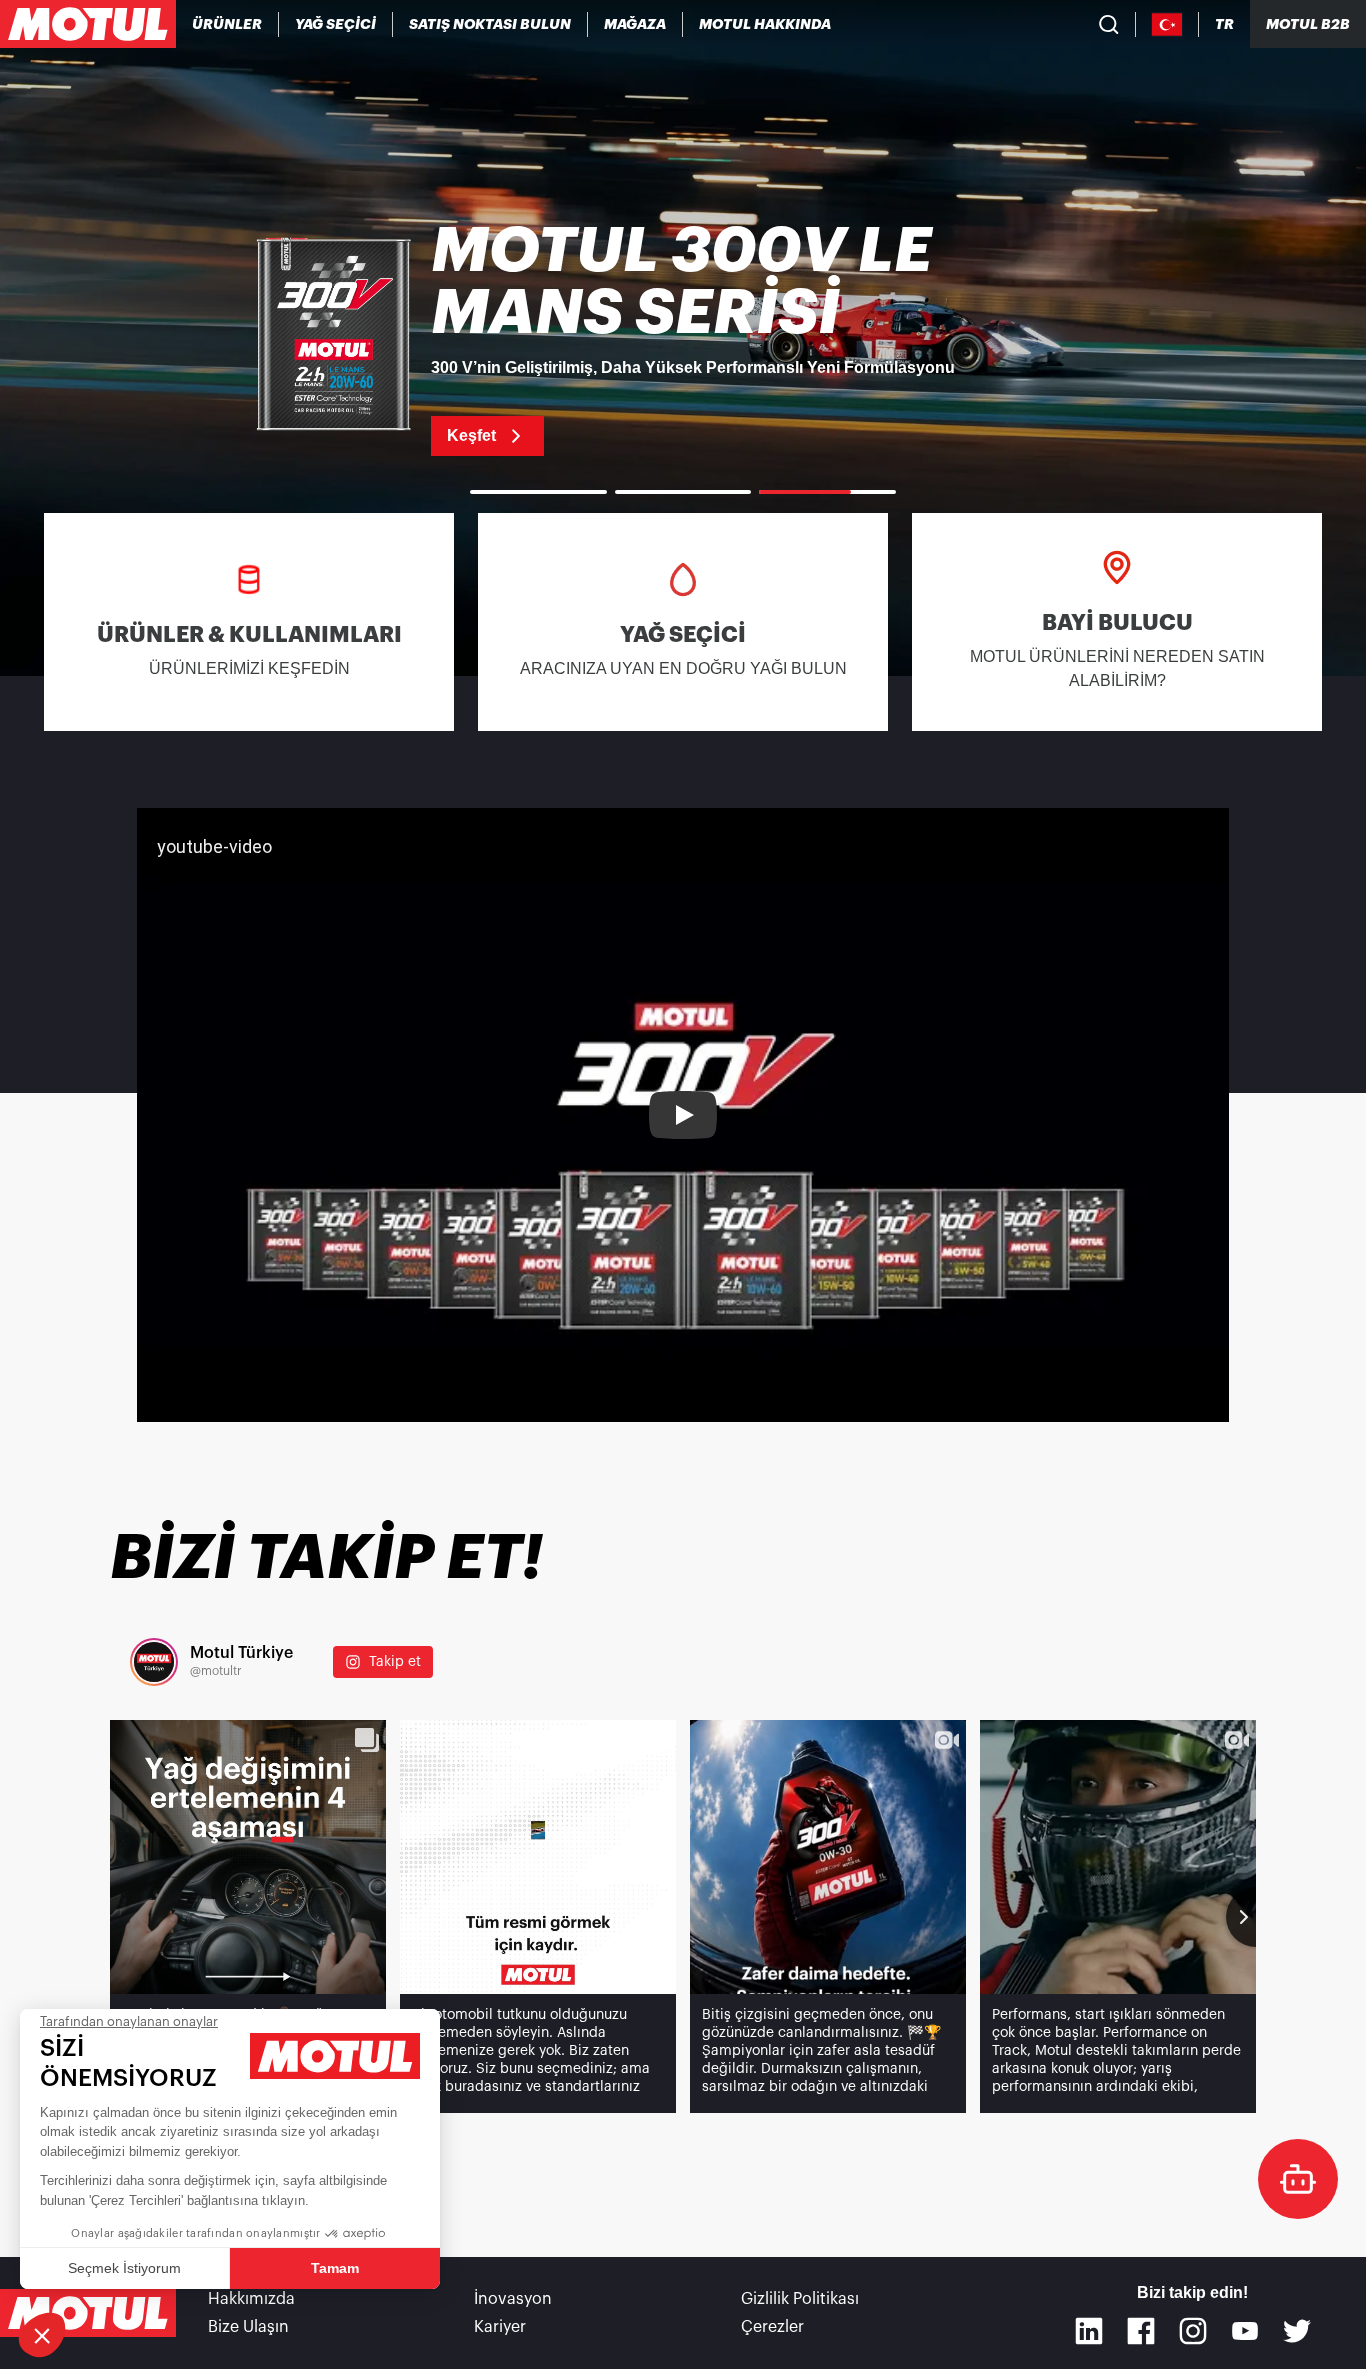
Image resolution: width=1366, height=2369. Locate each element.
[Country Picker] (1167, 24)
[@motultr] (154, 1662)
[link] (635, 24)
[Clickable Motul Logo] (88, 24)
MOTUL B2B (1308, 24)
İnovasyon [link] (513, 2299)
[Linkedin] (1089, 2331)
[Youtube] (1245, 2331)
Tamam (335, 2268)
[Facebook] (1141, 2331)
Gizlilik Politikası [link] (800, 2299)
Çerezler (772, 2327)
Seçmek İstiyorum (124, 2268)
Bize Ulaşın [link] (248, 2327)
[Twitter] (1297, 2331)
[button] (42, 2335)
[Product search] (1109, 24)
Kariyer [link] (500, 2327)
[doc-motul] (1298, 2179)
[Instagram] (1193, 2331)
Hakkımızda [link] (251, 2299)
